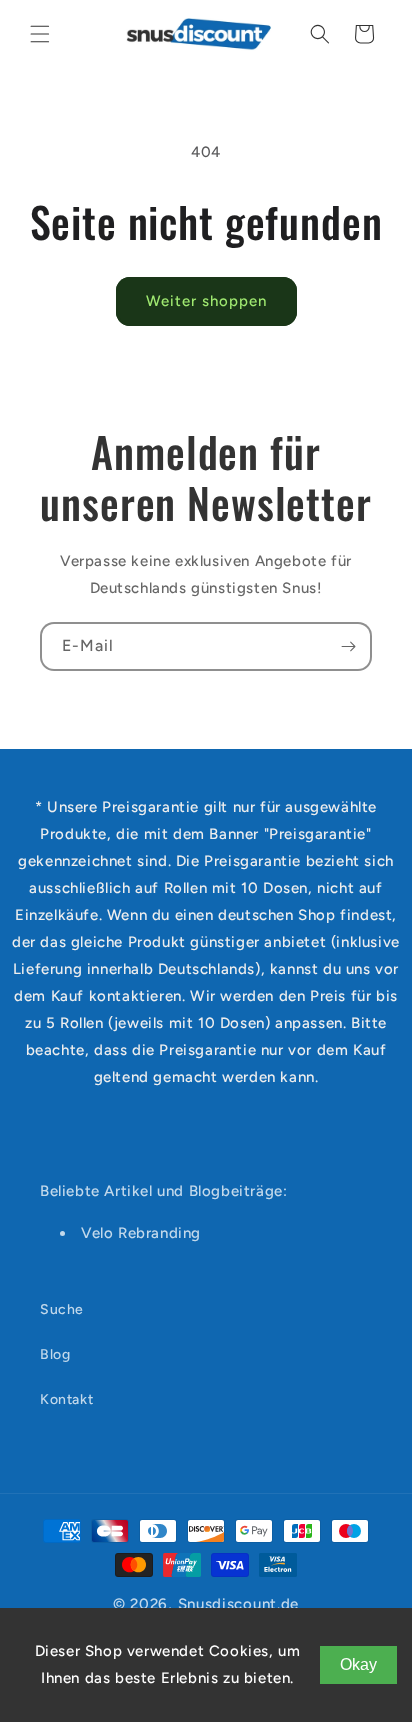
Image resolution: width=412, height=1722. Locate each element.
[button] (40, 34)
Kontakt (66, 1399)
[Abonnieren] (348, 646)
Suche (62, 1309)
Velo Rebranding (141, 1233)
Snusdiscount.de (239, 1604)
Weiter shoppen (206, 301)
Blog (55, 1354)
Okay (358, 1664)
